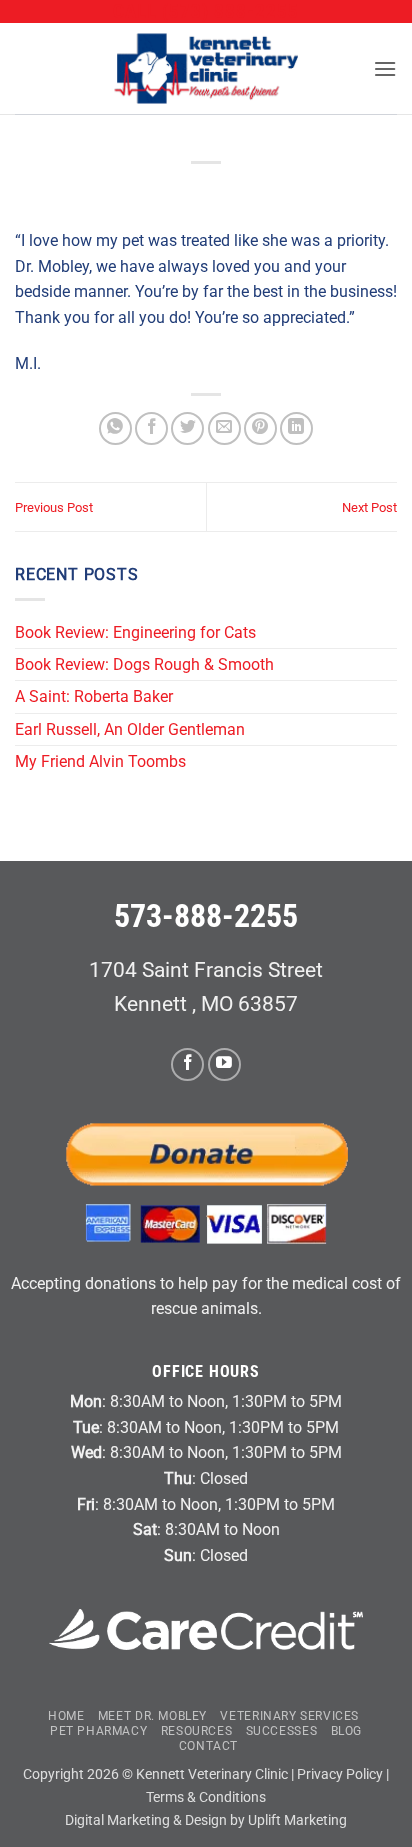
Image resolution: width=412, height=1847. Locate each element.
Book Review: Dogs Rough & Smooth (146, 664)
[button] (385, 68)
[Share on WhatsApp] (115, 428)
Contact (208, 1746)
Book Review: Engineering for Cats (135, 632)
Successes (282, 1731)
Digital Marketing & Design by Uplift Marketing (206, 1820)
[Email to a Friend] (224, 428)
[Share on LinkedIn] (296, 428)
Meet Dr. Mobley (152, 1716)
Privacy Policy (340, 1774)
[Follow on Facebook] (187, 1064)
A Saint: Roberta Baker (94, 696)
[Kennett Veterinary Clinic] (206, 68)
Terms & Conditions (206, 1797)
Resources (197, 1731)
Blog (346, 1731)
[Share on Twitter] (187, 428)
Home (66, 1716)
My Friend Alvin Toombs (100, 761)
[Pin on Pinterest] (260, 428)
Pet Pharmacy (98, 1731)
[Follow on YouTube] (224, 1064)
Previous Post (54, 507)
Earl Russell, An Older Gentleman (130, 729)
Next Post (369, 507)
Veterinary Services (289, 1716)
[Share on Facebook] (151, 428)
